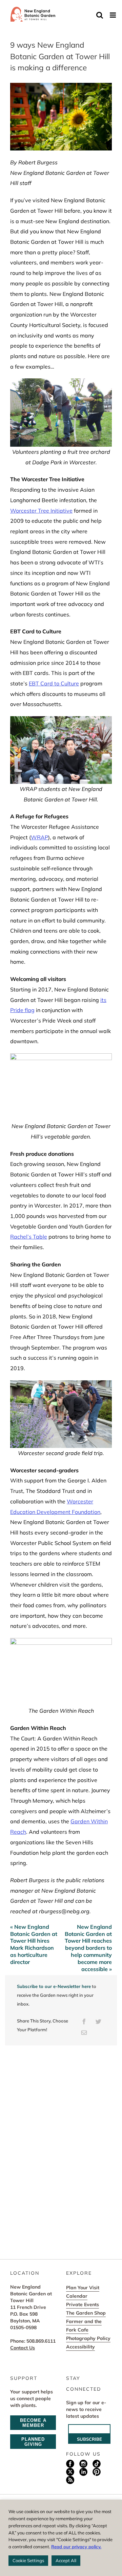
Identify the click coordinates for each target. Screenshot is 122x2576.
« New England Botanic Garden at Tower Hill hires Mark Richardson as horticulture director (34, 1944)
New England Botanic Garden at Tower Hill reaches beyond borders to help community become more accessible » (88, 1948)
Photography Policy (88, 2338)
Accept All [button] (66, 2560)
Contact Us (23, 2348)
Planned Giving (33, 2442)
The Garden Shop (86, 2313)
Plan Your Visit (83, 2288)
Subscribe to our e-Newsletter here (54, 1986)
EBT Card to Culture (54, 683)
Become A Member (33, 2423)
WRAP (39, 837)
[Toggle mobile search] (100, 15)
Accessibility (80, 2347)
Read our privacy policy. (76, 2547)
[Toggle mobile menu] (113, 15)
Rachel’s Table (29, 1237)
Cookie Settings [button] (28, 2560)
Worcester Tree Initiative (41, 511)
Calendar (77, 2296)
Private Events (83, 2304)
